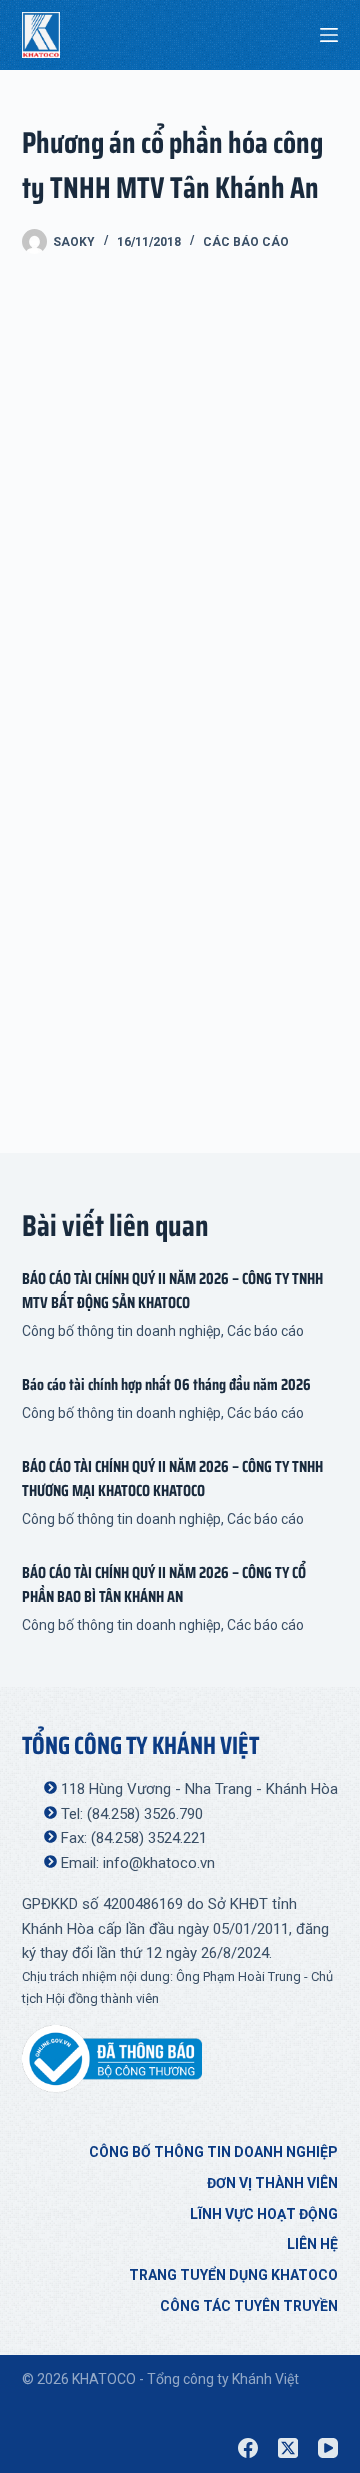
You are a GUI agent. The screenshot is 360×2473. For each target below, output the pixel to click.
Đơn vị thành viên (272, 2183)
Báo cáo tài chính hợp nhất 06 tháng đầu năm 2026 (166, 1384)
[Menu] (329, 35)
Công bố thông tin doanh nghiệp (121, 1331)
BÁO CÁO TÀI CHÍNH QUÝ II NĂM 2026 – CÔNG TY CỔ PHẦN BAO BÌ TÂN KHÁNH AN (164, 1584)
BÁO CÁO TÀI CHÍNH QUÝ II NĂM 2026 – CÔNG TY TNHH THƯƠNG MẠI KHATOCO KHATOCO (172, 1478)
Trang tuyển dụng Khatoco (233, 2275)
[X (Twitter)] (288, 2448)
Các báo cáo (246, 242)
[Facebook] (248, 2448)
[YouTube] (328, 2448)
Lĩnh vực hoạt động (264, 2214)
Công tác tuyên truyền (249, 2306)
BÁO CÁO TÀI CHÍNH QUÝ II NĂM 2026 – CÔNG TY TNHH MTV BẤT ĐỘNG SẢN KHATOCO (172, 1290)
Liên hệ (312, 2244)
